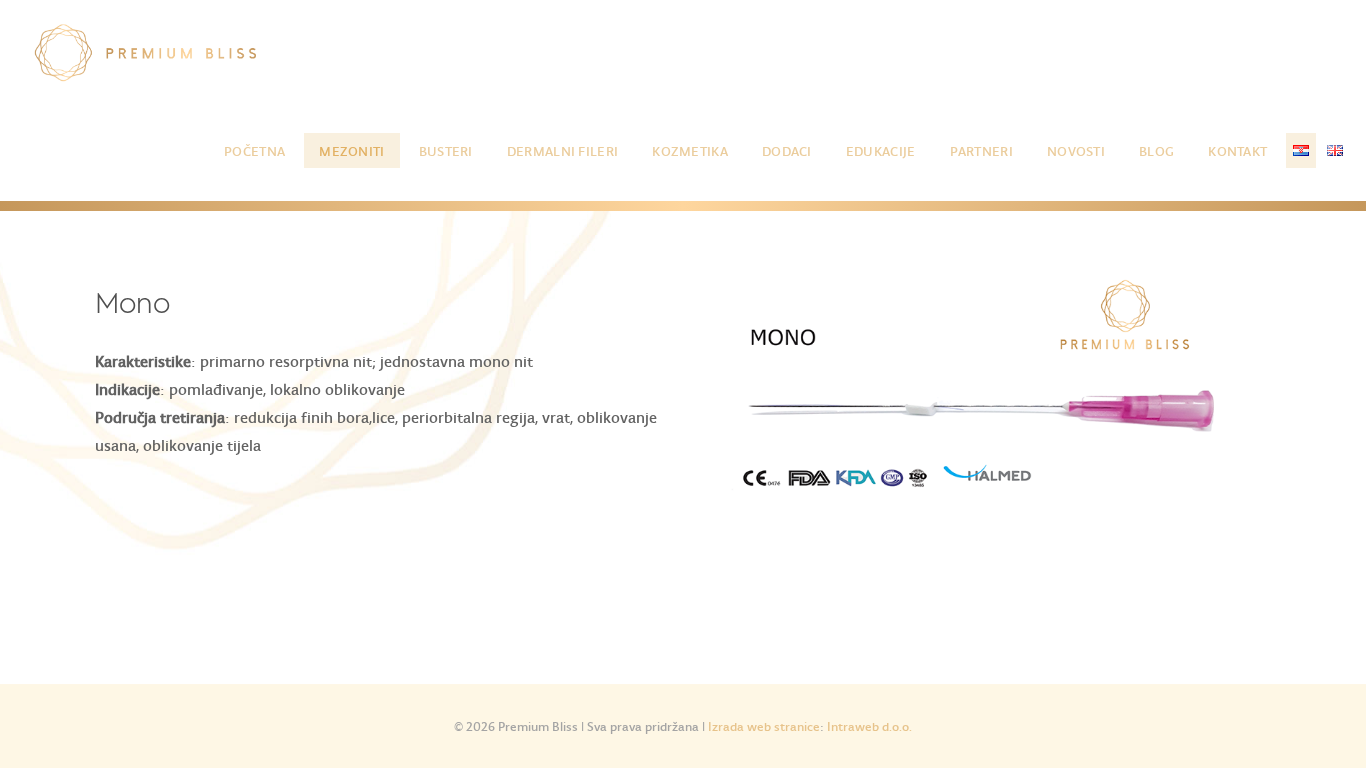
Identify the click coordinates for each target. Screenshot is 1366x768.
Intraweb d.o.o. (869, 725)
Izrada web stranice (764, 725)
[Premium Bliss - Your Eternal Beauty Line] (146, 50)
